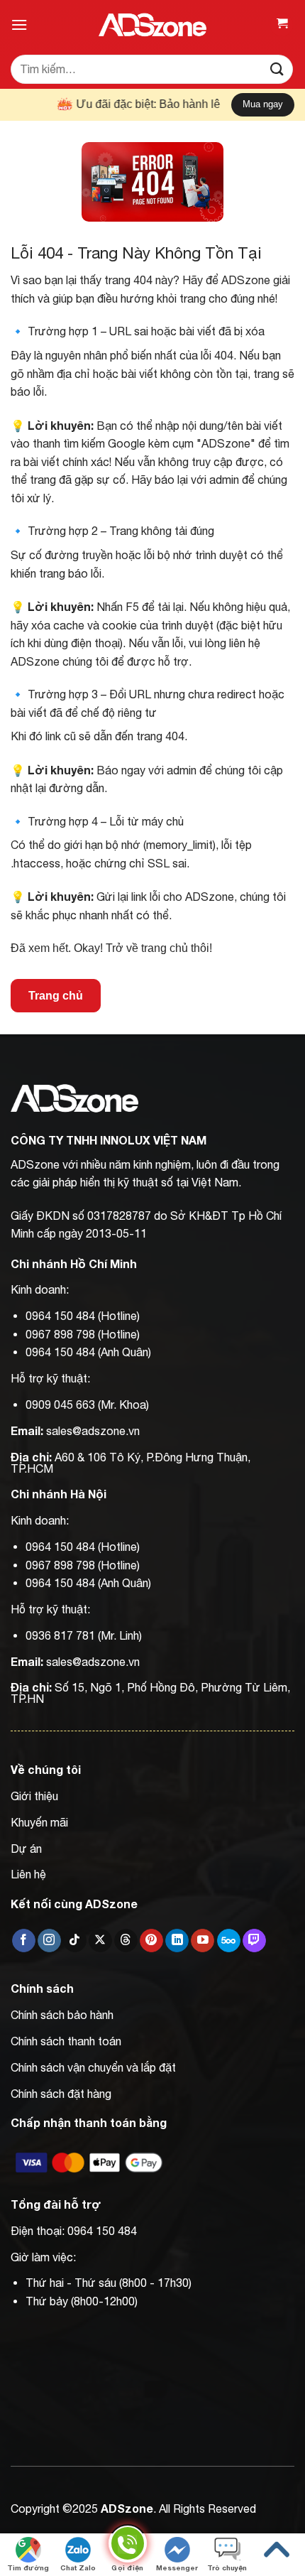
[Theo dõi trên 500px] (229, 1941)
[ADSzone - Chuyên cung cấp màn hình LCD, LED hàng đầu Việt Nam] (152, 25)
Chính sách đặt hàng (61, 2094)
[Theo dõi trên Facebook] (24, 1941)
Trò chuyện (227, 2567)
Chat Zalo (78, 2567)
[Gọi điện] (128, 2546)
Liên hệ (28, 1874)
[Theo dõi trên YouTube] (203, 1941)
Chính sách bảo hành (62, 2015)
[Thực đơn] (19, 25)
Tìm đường (28, 2567)
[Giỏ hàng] (282, 25)
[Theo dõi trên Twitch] (254, 1941)
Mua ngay (263, 104)
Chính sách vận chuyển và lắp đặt (93, 2067)
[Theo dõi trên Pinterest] (151, 1941)
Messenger (177, 2567)
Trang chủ (56, 996)
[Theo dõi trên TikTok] (75, 1941)
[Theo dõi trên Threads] (126, 1941)
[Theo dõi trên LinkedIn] (177, 1941)
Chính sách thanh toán (66, 2041)
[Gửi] (277, 69)
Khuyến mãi (39, 1822)
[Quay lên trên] (277, 2550)
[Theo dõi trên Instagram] (49, 1941)
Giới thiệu (34, 1796)
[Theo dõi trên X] (100, 1941)
